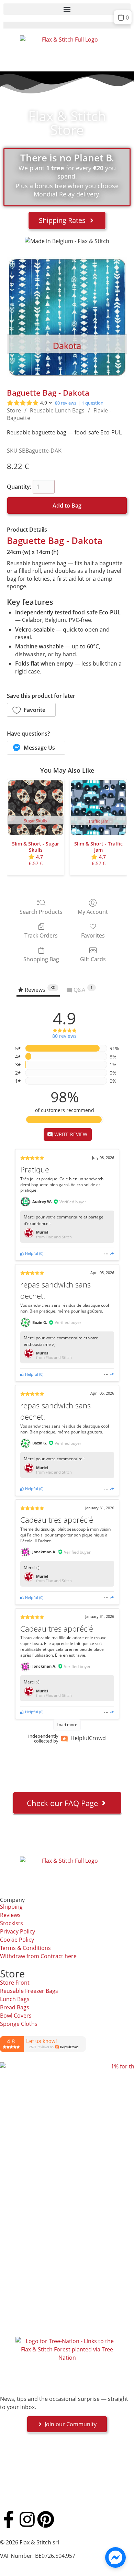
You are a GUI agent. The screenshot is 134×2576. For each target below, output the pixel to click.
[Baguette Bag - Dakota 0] (67, 317)
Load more (67, 1724)
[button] (67, 9)
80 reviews (66, 403)
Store (14, 410)
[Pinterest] (46, 2519)
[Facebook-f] (9, 2519)
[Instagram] (27, 2519)
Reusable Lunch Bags (57, 410)
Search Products (41, 912)
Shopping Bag (41, 959)
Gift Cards (93, 959)
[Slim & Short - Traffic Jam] (98, 808)
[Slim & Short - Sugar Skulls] (36, 808)
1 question (93, 403)
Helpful (31, 1253)
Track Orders (41, 935)
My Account (93, 912)
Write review (70, 1134)
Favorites (93, 935)
